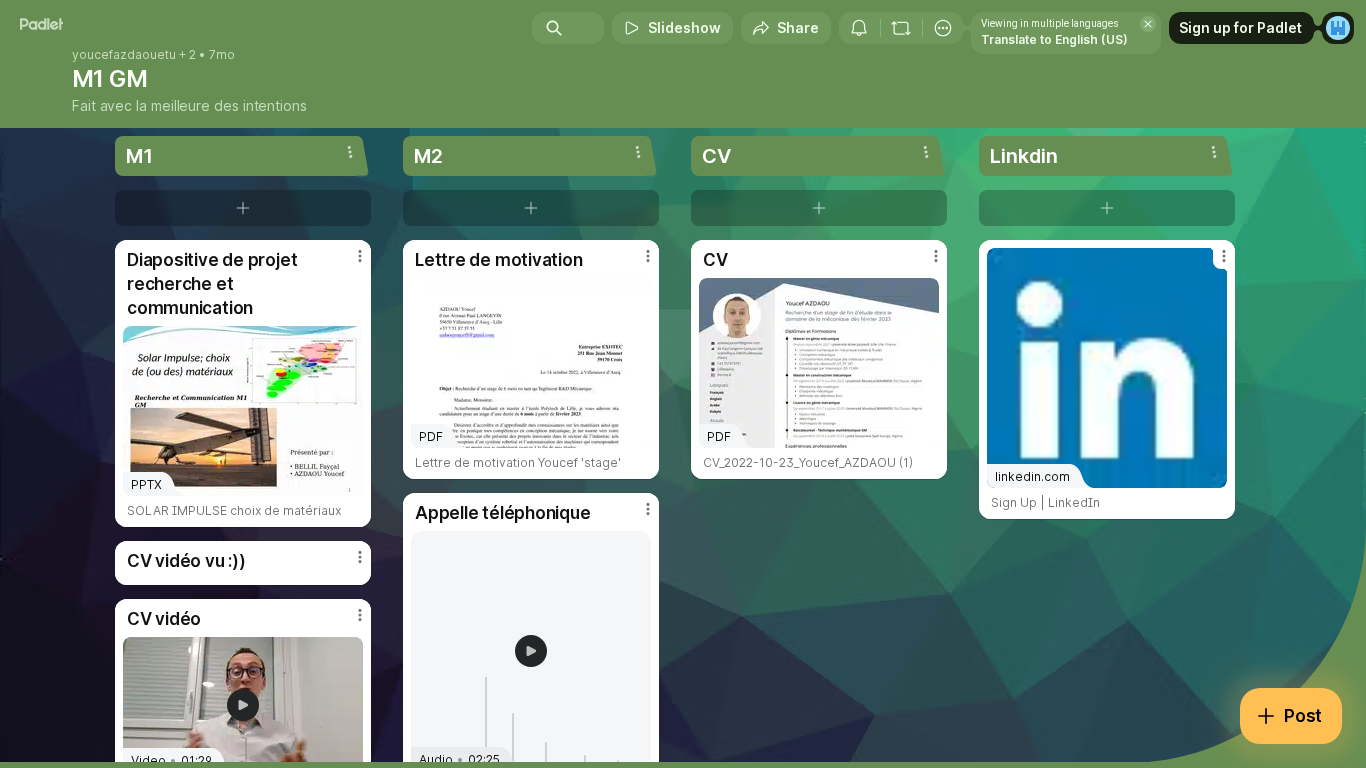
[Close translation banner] (1148, 24)
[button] (531, 651)
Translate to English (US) (1054, 39)
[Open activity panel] (859, 28)
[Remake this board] (901, 28)
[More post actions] (360, 256)
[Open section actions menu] (350, 152)
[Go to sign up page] (1338, 28)
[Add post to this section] (243, 208)
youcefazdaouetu (124, 55)
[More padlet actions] (943, 28)
